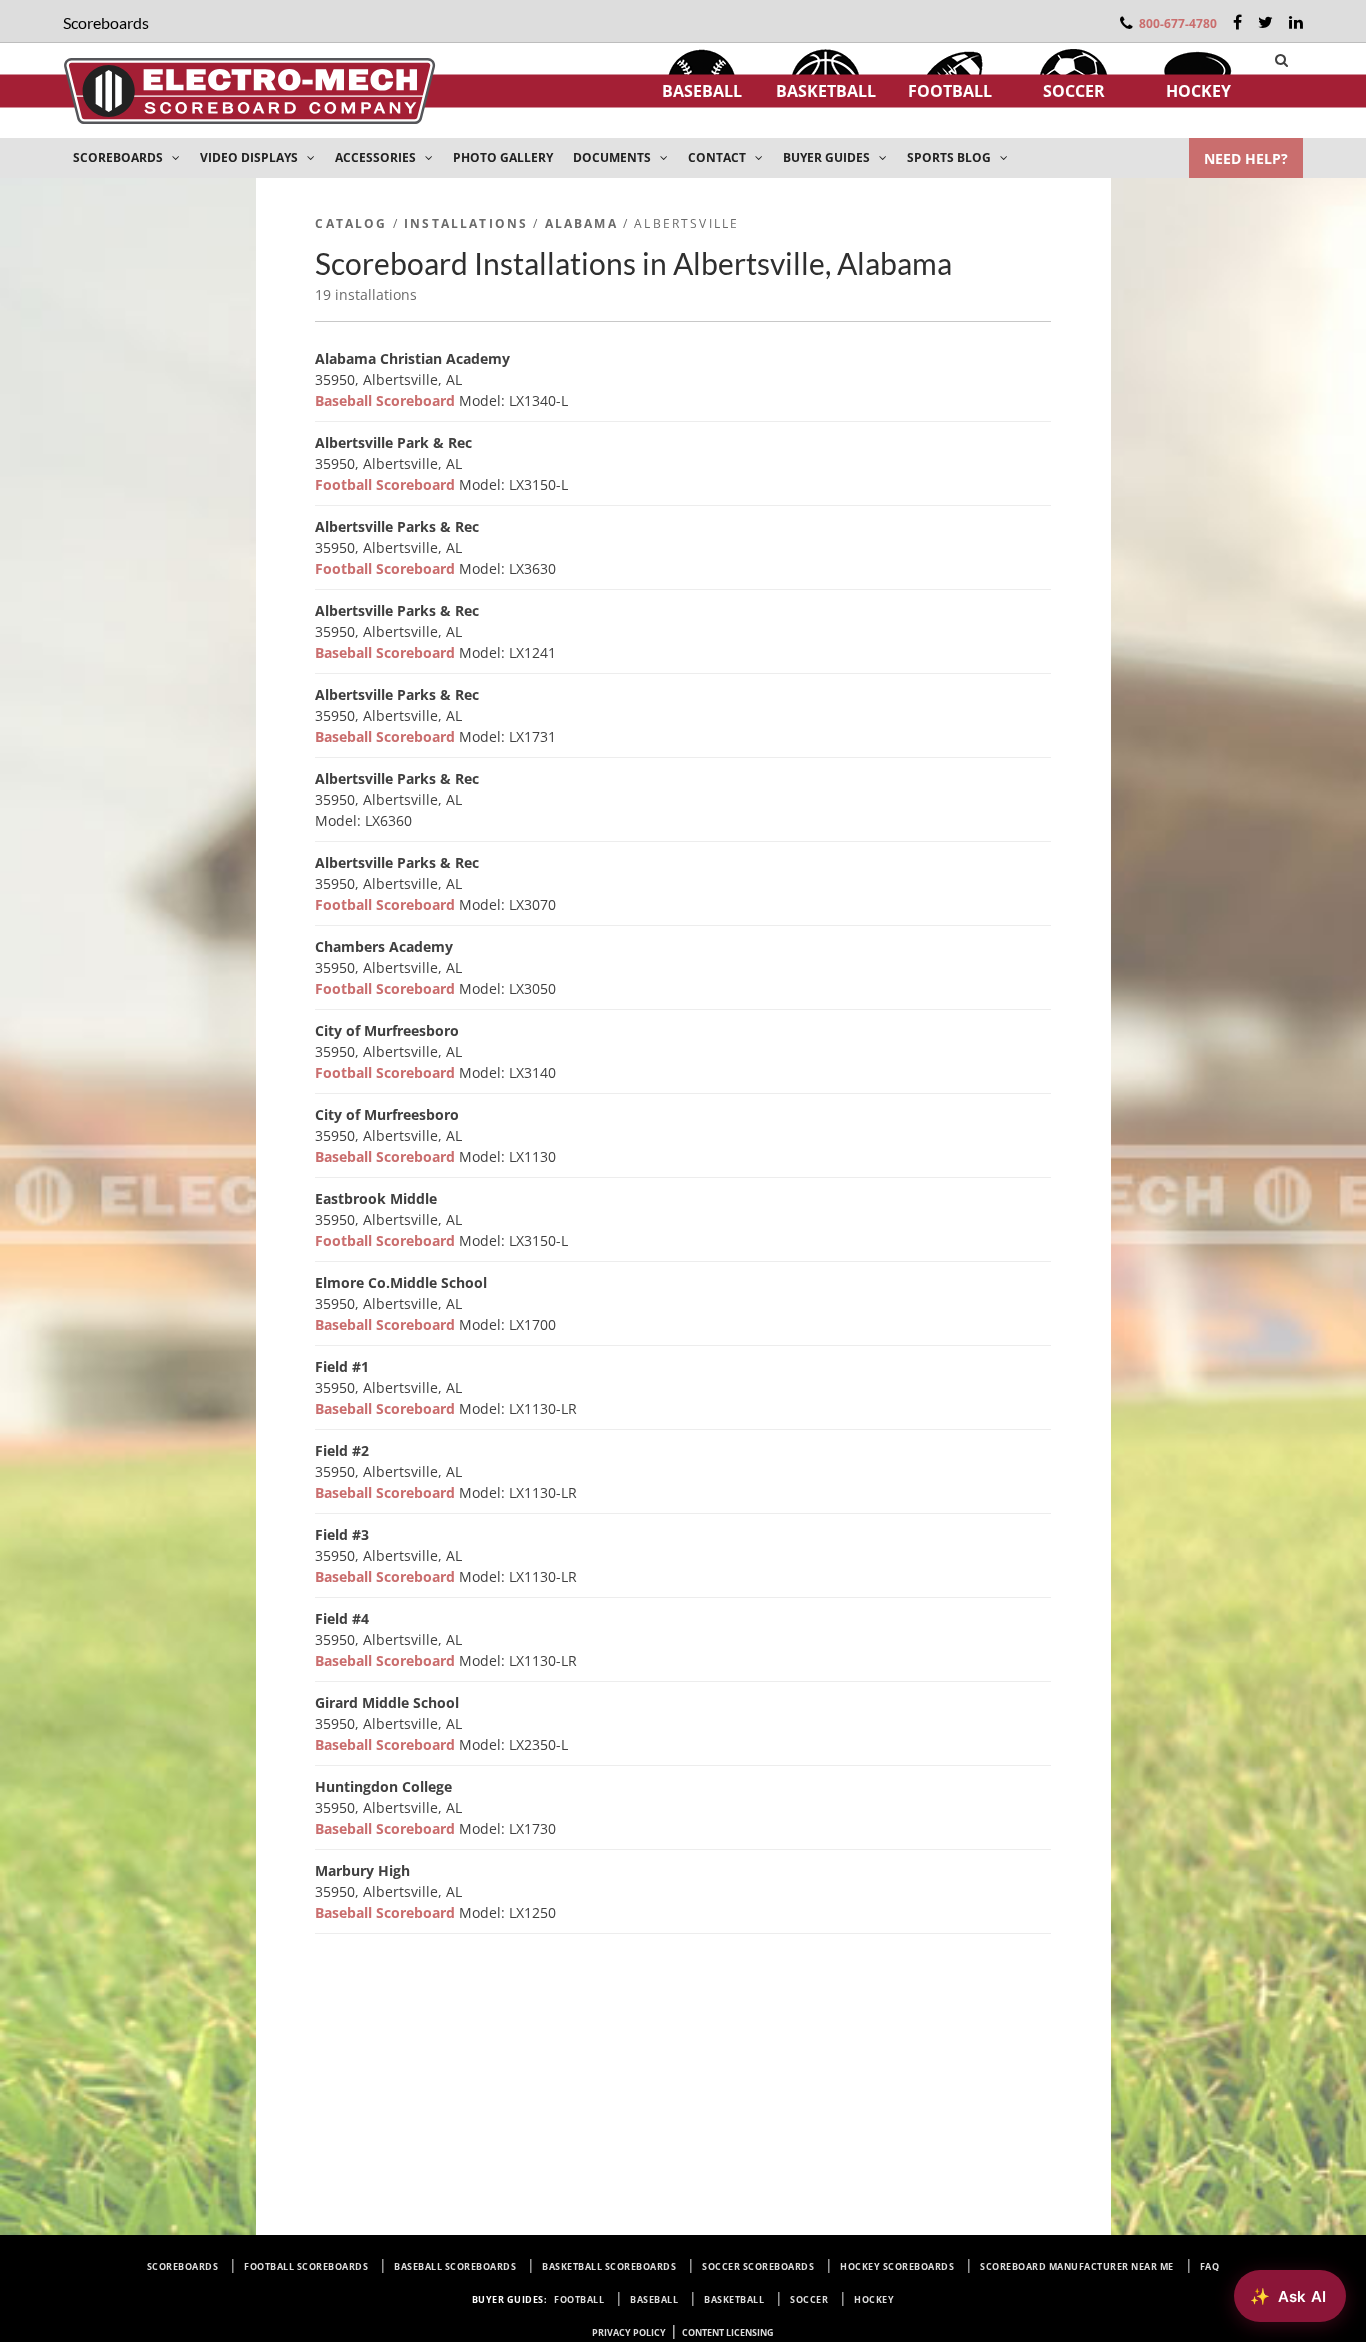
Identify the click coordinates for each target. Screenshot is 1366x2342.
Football (950, 91)
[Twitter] (1265, 22)
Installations (466, 223)
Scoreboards (183, 2266)
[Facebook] (1237, 22)
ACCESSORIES (377, 157)
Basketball (826, 91)
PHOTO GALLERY (503, 157)
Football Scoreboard (387, 484)
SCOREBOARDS (119, 157)
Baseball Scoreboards (455, 2266)
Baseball (702, 91)
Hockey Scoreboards (897, 2266)
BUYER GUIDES (828, 157)
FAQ (1210, 2266)
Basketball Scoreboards (609, 2266)
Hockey (1198, 91)
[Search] (1281, 60)
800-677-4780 (1178, 23)
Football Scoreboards (306, 2266)
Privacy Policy (629, 2332)
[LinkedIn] (1296, 22)
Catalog (351, 223)
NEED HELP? (1246, 158)
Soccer (1074, 91)
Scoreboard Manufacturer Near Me (1077, 2266)
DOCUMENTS (613, 157)
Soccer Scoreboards (758, 2266)
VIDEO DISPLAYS (250, 157)
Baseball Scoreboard (387, 400)
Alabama (581, 223)
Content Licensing (728, 2332)
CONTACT (718, 157)
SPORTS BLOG (950, 157)
